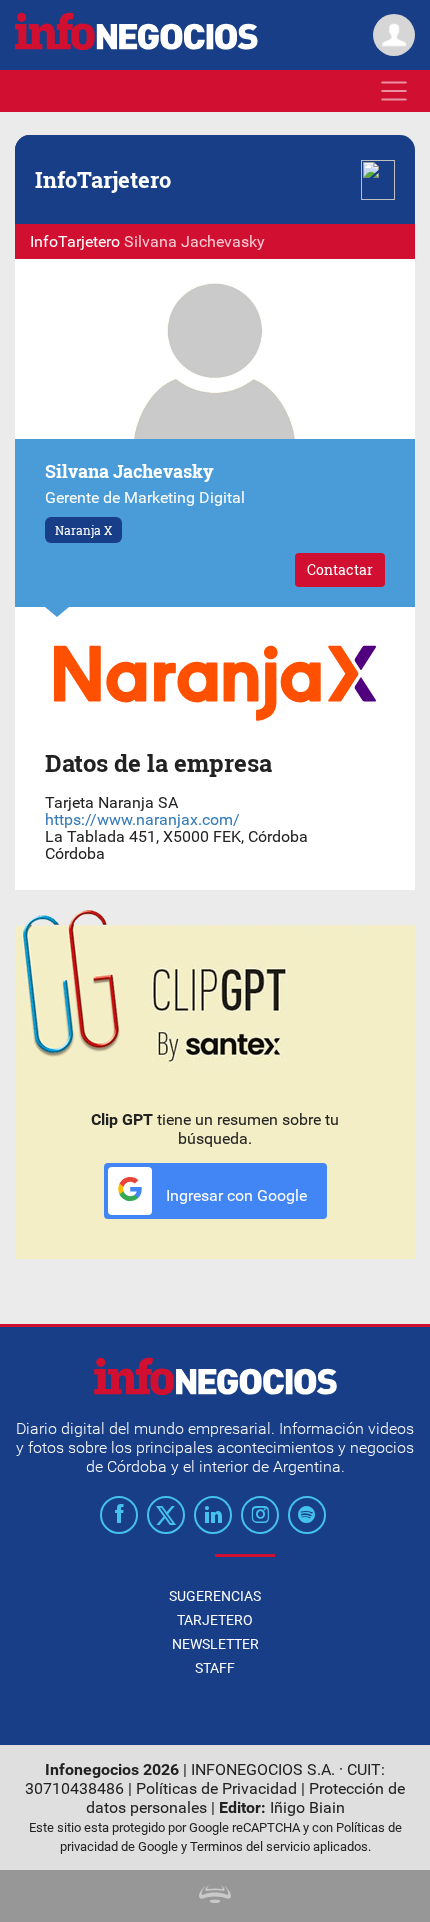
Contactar (340, 569)
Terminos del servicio (250, 1846)
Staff (215, 1668)
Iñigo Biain (307, 1807)
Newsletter (215, 1644)
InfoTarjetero (75, 241)
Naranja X (83, 530)
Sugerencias (215, 1596)
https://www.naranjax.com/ (142, 819)
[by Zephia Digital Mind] (215, 1897)
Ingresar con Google (234, 1195)
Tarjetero (215, 1620)
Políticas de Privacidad (216, 1788)
